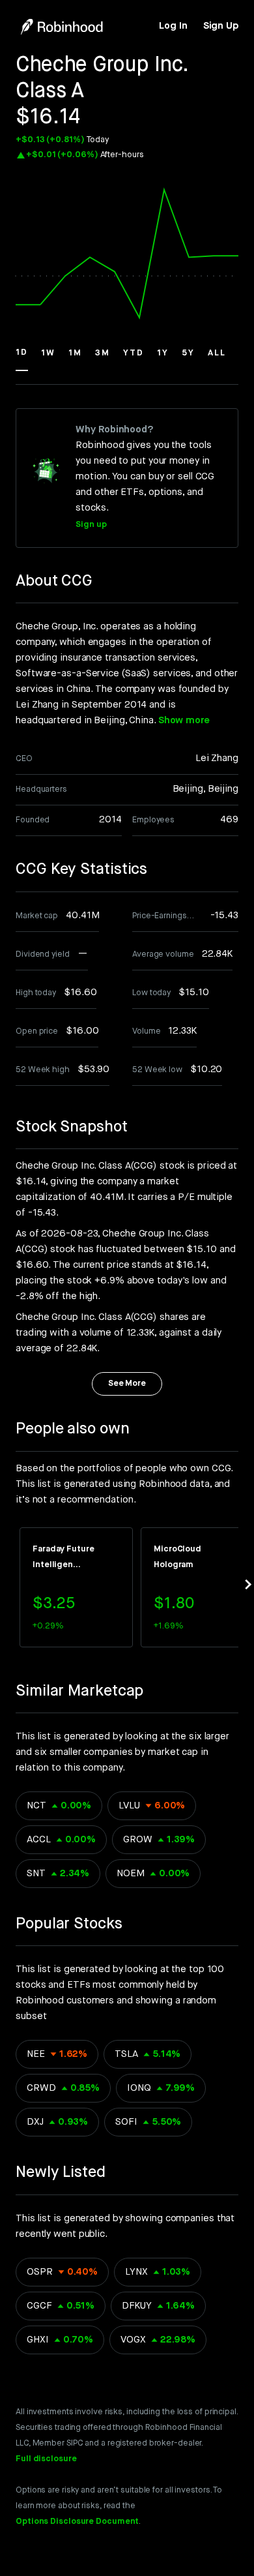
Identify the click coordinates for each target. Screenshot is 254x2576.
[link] (173, 26)
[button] (22, 359)
